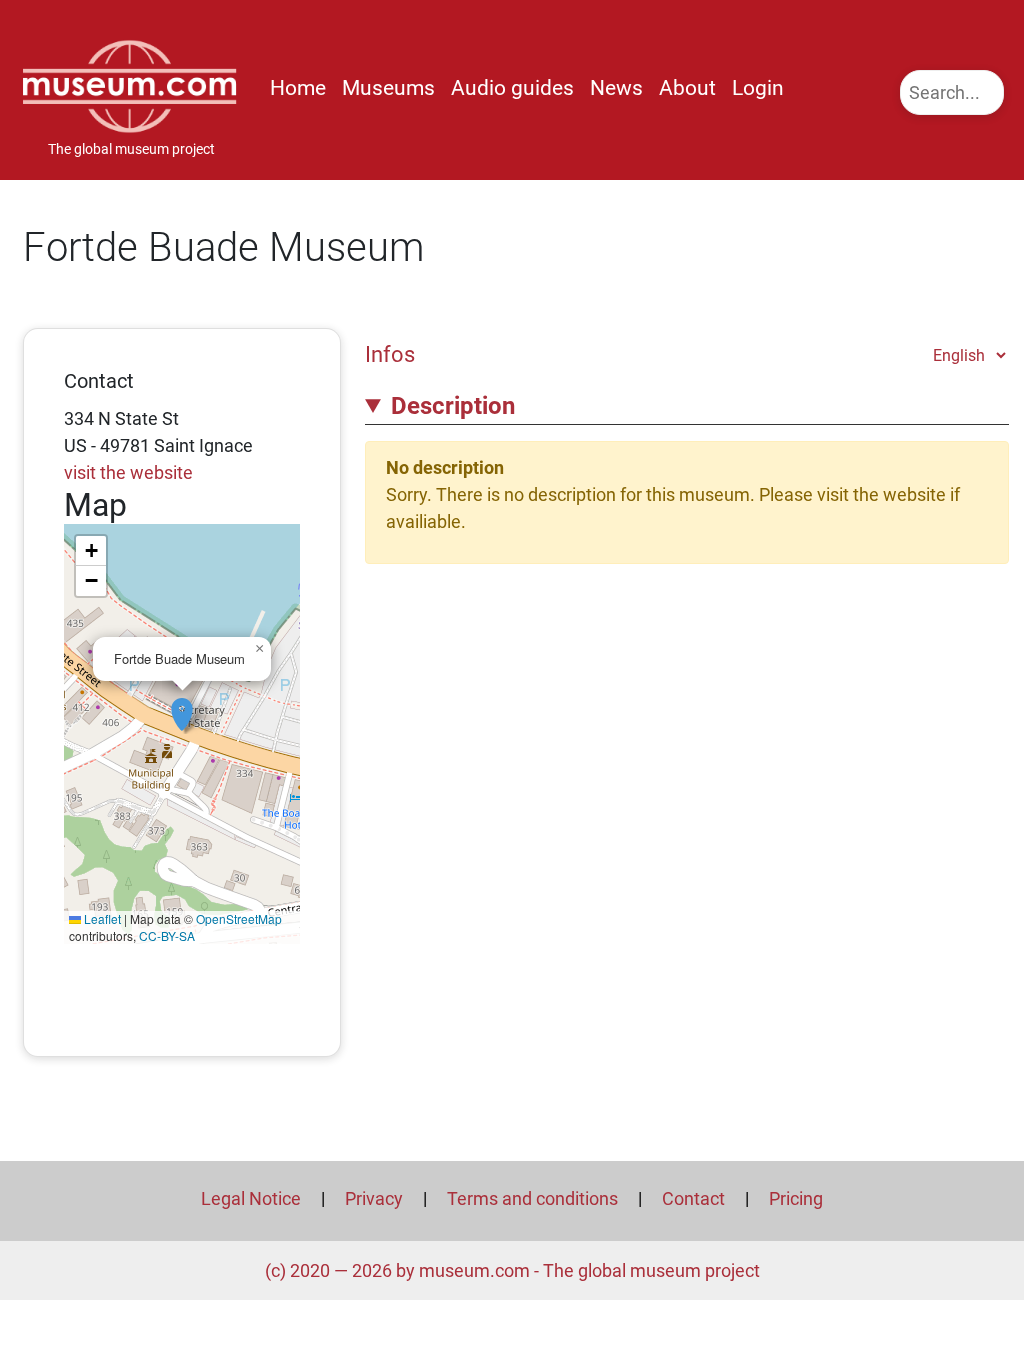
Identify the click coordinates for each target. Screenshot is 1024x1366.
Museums (388, 88)
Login (758, 88)
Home (298, 88)
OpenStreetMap (239, 918)
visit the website (128, 472)
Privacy (374, 1198)
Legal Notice (251, 1198)
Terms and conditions (532, 1198)
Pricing (796, 1198)
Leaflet (101, 918)
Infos (390, 354)
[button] (182, 704)
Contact (693, 1198)
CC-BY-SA (167, 935)
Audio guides (512, 88)
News (616, 88)
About (687, 88)
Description (453, 406)
